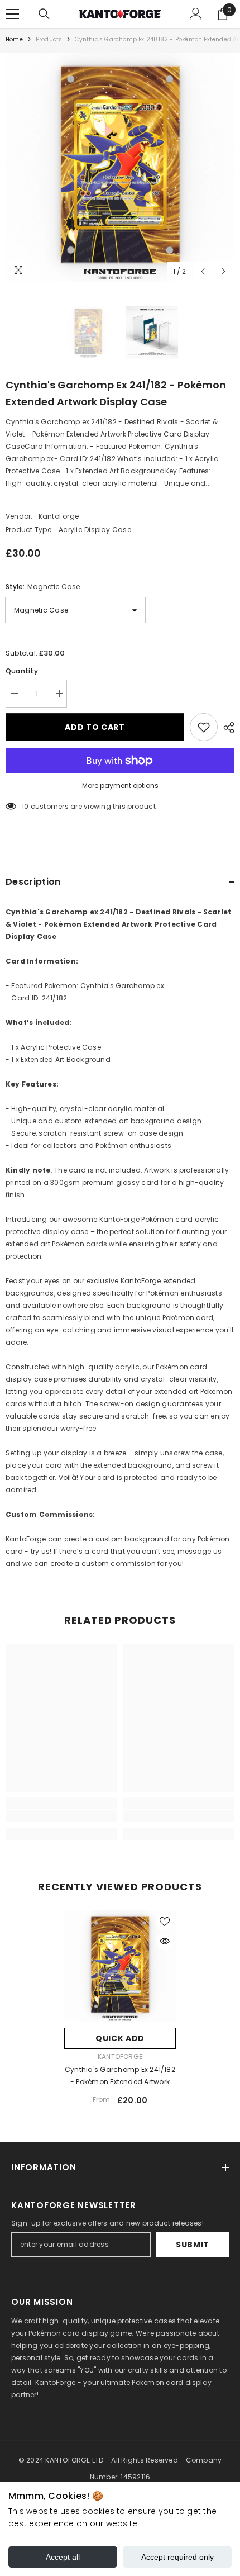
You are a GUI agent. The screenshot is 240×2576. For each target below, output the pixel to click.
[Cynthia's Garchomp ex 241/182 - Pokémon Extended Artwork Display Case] (120, 1966)
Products (49, 39)
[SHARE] (226, 728)
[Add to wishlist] (204, 727)
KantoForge (59, 516)
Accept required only (177, 2557)
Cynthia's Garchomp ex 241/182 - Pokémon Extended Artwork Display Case (120, 2076)
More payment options (120, 786)
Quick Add (120, 2038)
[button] (203, 271)
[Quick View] (165, 1941)
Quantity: (23, 671)
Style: (43, 587)
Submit (193, 2245)
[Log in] (196, 14)
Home (14, 39)
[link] (61, 1816)
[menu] (12, 14)
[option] (120, 168)
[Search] (44, 14)
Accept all (63, 2557)
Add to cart (95, 727)
